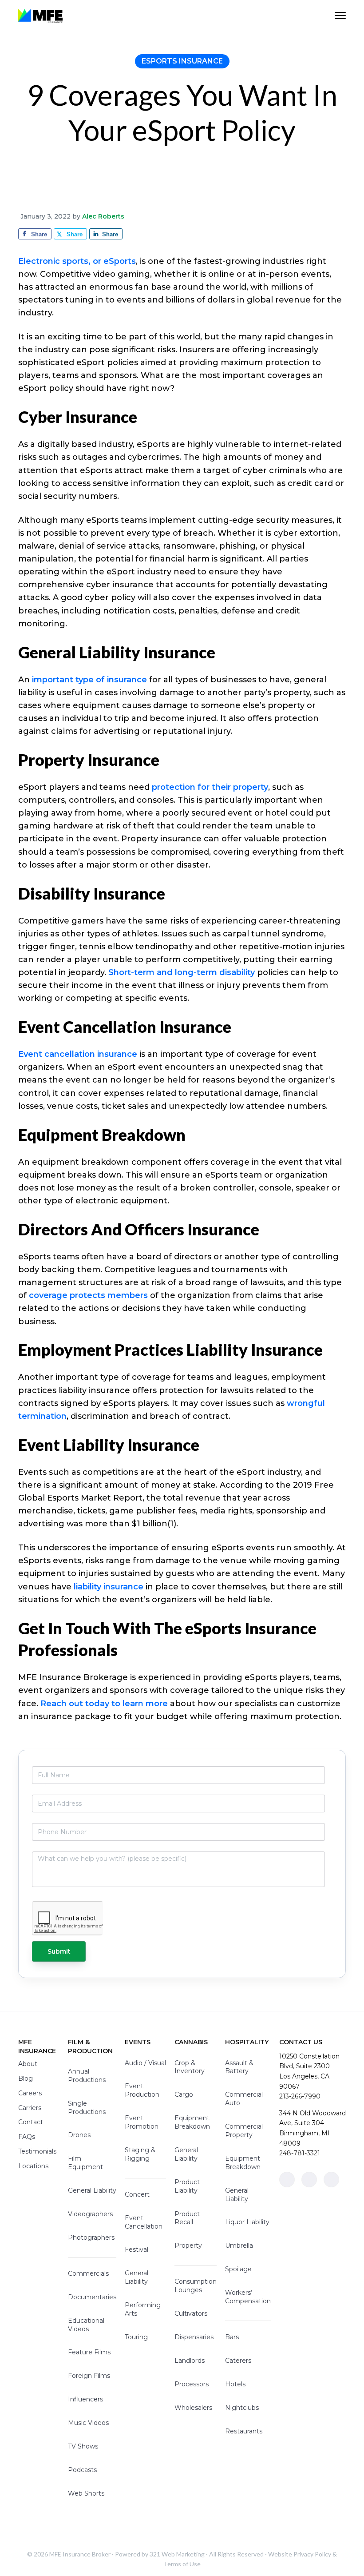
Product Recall (187, 2218)
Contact (31, 2122)
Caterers (238, 2361)
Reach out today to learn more (104, 1704)
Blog (26, 2078)
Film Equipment (85, 2163)
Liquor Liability (247, 2222)
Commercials (88, 2273)
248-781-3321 (300, 2153)
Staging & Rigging (140, 2154)
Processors (192, 2384)
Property (188, 2246)
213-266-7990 (300, 2096)
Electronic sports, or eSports (77, 261)
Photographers (91, 2238)
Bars (232, 2337)
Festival (136, 2250)
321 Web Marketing (177, 2554)
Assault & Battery (239, 2067)
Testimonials (37, 2151)
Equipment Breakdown (192, 2122)
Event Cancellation (144, 2222)
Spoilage (238, 2269)
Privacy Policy (312, 2554)
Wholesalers (193, 2408)
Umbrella (239, 2246)
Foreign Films (89, 2376)
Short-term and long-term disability (182, 972)
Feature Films (89, 2352)
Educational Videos (86, 2325)
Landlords (190, 2361)
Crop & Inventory (190, 2067)
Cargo (184, 2094)
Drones (79, 2135)
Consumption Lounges (196, 2286)
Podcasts (82, 2470)
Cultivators (191, 2313)
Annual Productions (87, 2076)
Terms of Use (182, 2564)
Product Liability (187, 2186)
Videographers (90, 2214)
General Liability (92, 2190)
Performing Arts (143, 2309)
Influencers (85, 2399)
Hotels (235, 2384)
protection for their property (210, 787)
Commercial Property (244, 2131)
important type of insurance (89, 680)
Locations (33, 2166)
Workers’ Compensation (248, 2297)
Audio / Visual (145, 2063)
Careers (30, 2093)
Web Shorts (86, 2493)
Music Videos (88, 2423)
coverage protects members (88, 1295)
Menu (340, 16)
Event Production (142, 2090)
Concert (137, 2194)
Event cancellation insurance (78, 1054)
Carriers (30, 2108)
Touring (136, 2337)
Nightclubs (242, 2408)
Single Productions (87, 2108)
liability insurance (109, 1587)
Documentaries (92, 2297)
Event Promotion (142, 2122)
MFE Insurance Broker (80, 2554)
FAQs (27, 2137)
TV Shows (83, 2446)
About (28, 2064)
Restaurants (244, 2431)
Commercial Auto (244, 2099)
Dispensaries (194, 2337)
